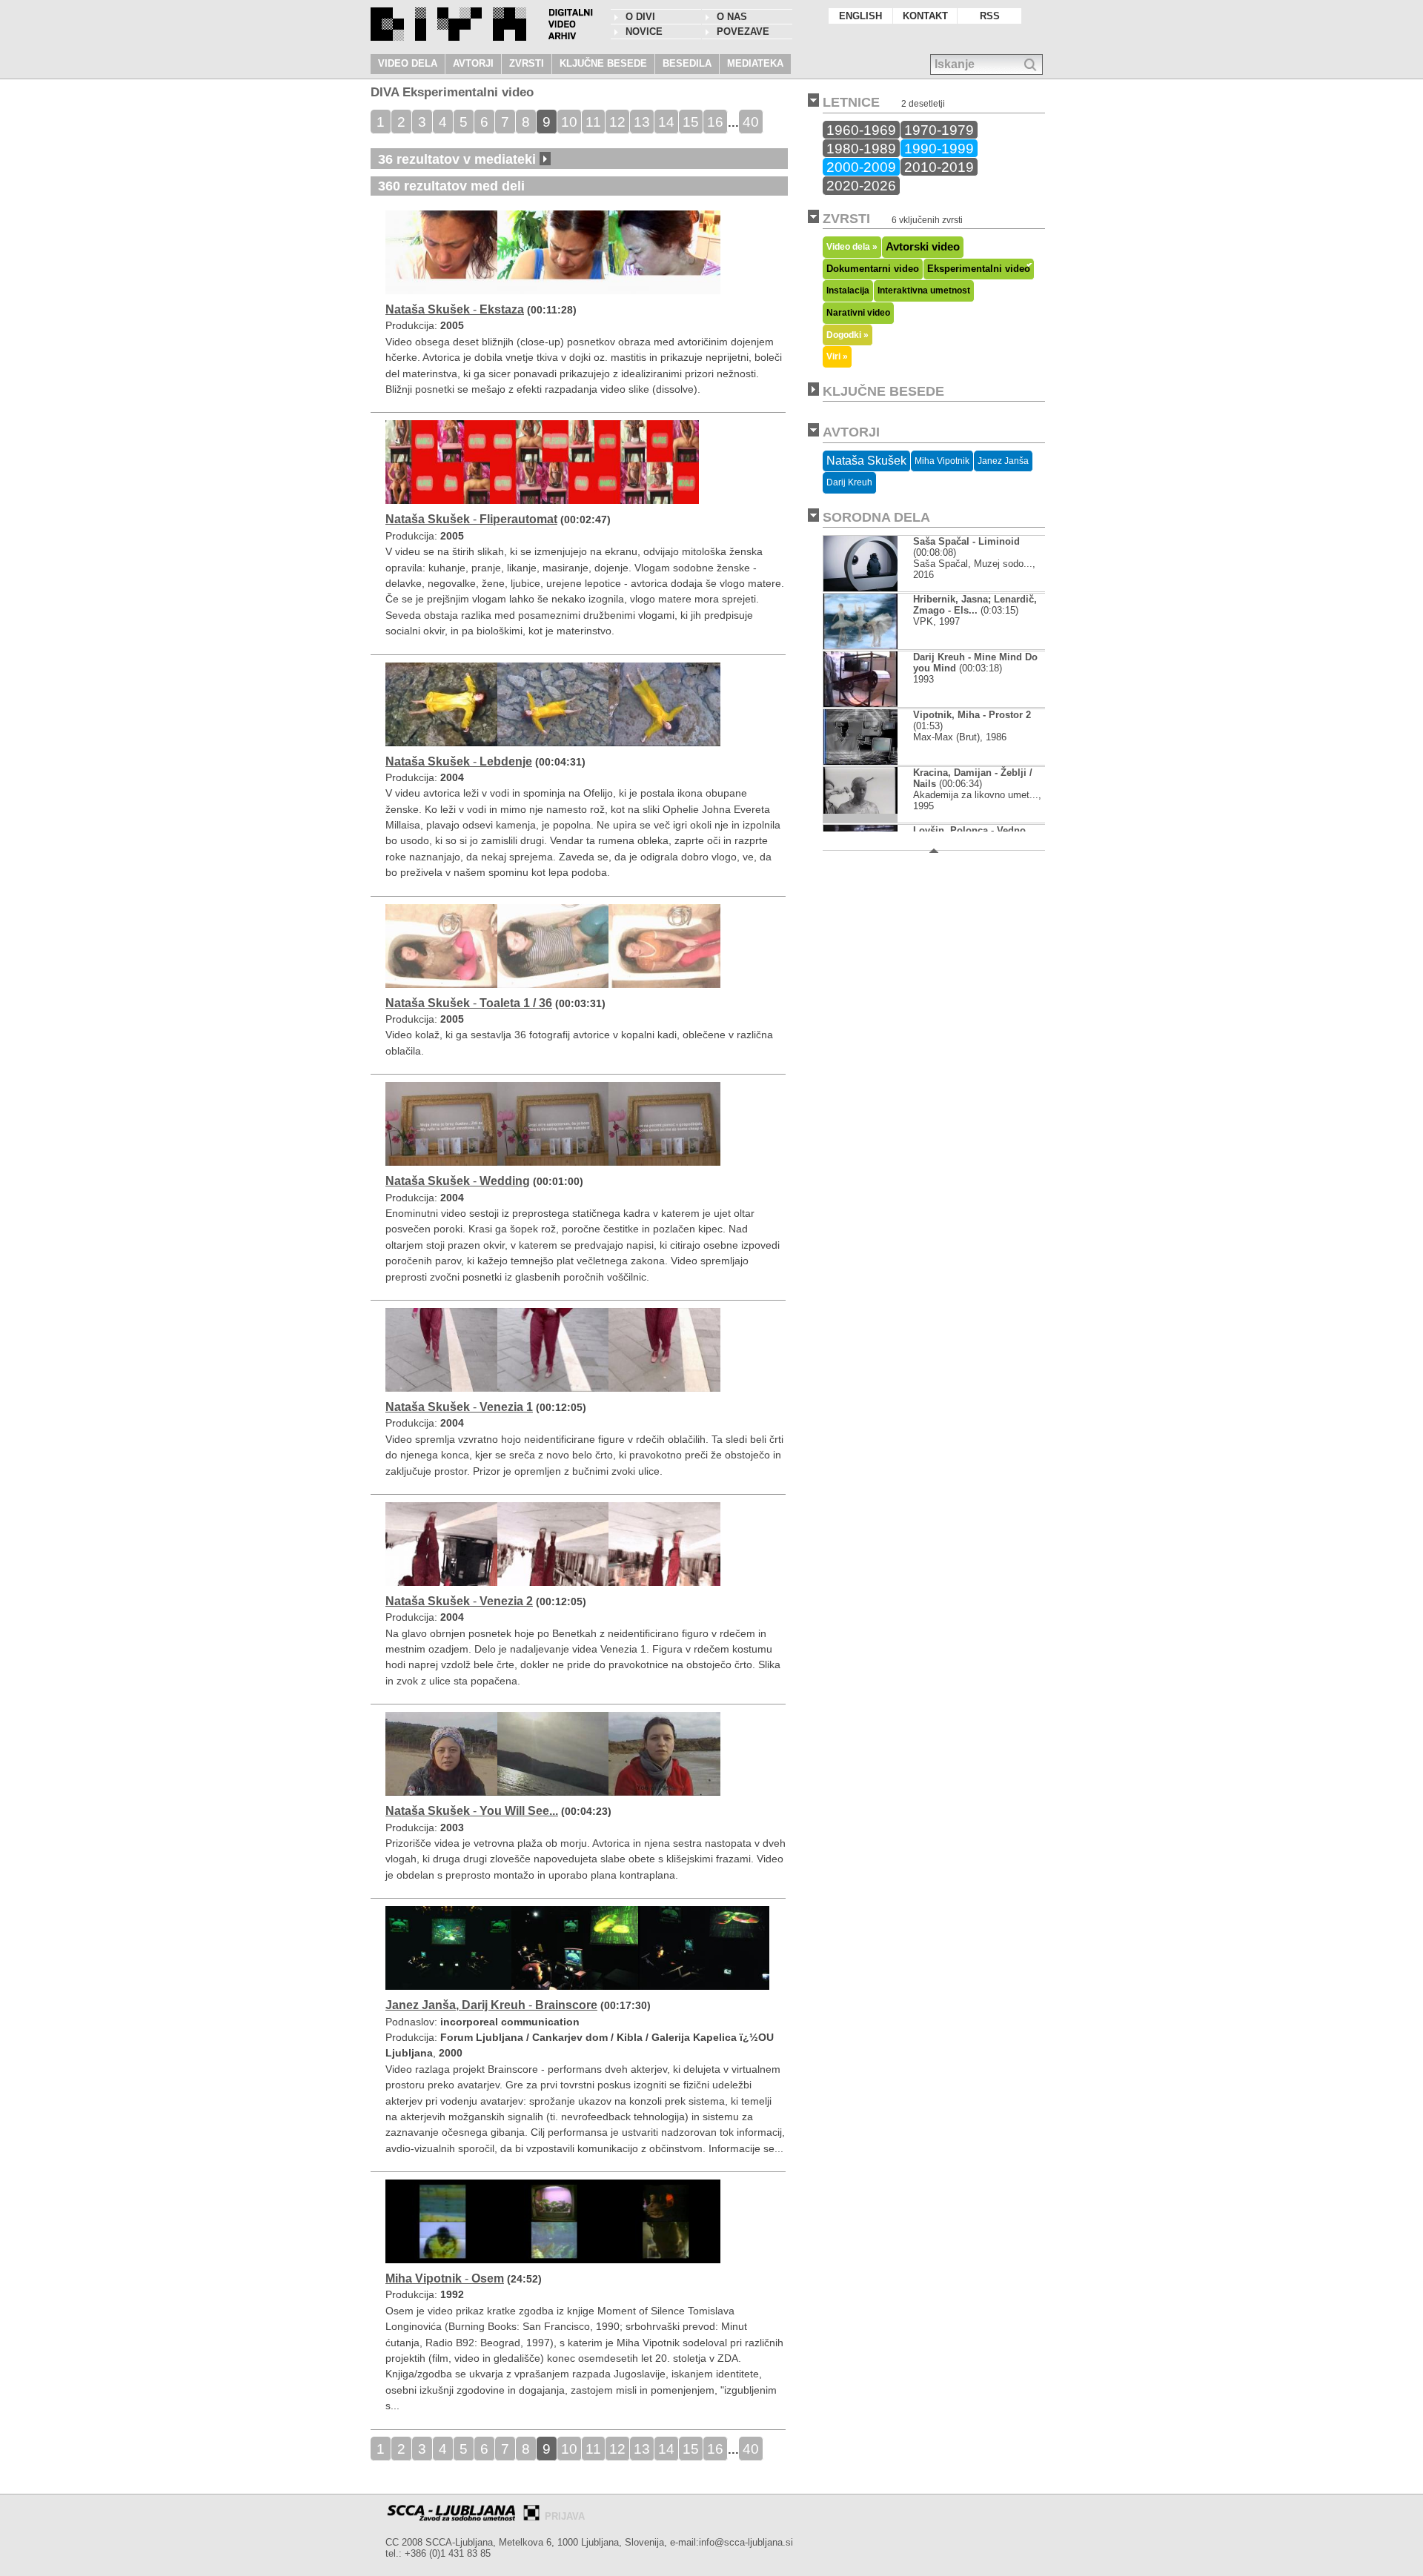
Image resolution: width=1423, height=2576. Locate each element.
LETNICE (851, 102)
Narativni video (858, 313)
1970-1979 (939, 130)
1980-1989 (861, 148)
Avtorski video (923, 247)
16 (715, 122)
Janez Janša (1003, 461)
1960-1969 (861, 130)
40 (751, 122)
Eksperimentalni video (979, 269)
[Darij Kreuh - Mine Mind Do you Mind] (860, 704)
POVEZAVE (743, 31)
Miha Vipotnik (942, 461)
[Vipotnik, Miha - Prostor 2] (862, 761)
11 (593, 122)
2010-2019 (939, 167)
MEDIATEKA (755, 63)
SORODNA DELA (876, 517)
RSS (990, 16)
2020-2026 (861, 185)
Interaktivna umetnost (924, 291)
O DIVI (640, 17)
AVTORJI (473, 63)
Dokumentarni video (873, 269)
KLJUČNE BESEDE (603, 63)
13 (642, 122)
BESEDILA (687, 63)
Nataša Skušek (866, 461)
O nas (732, 17)
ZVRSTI (527, 63)
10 (569, 122)
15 (691, 122)
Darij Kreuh (849, 482)
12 (617, 122)
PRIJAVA (565, 2516)
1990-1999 (939, 148)
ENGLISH (860, 16)
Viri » (837, 356)
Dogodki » (848, 335)
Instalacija (848, 291)
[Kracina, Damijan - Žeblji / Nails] (860, 819)
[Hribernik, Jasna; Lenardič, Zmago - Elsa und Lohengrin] (860, 646)
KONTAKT (925, 16)
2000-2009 (861, 167)
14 (666, 122)
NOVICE (644, 31)
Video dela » (852, 246)
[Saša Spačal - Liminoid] (872, 588)
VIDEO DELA (408, 63)
